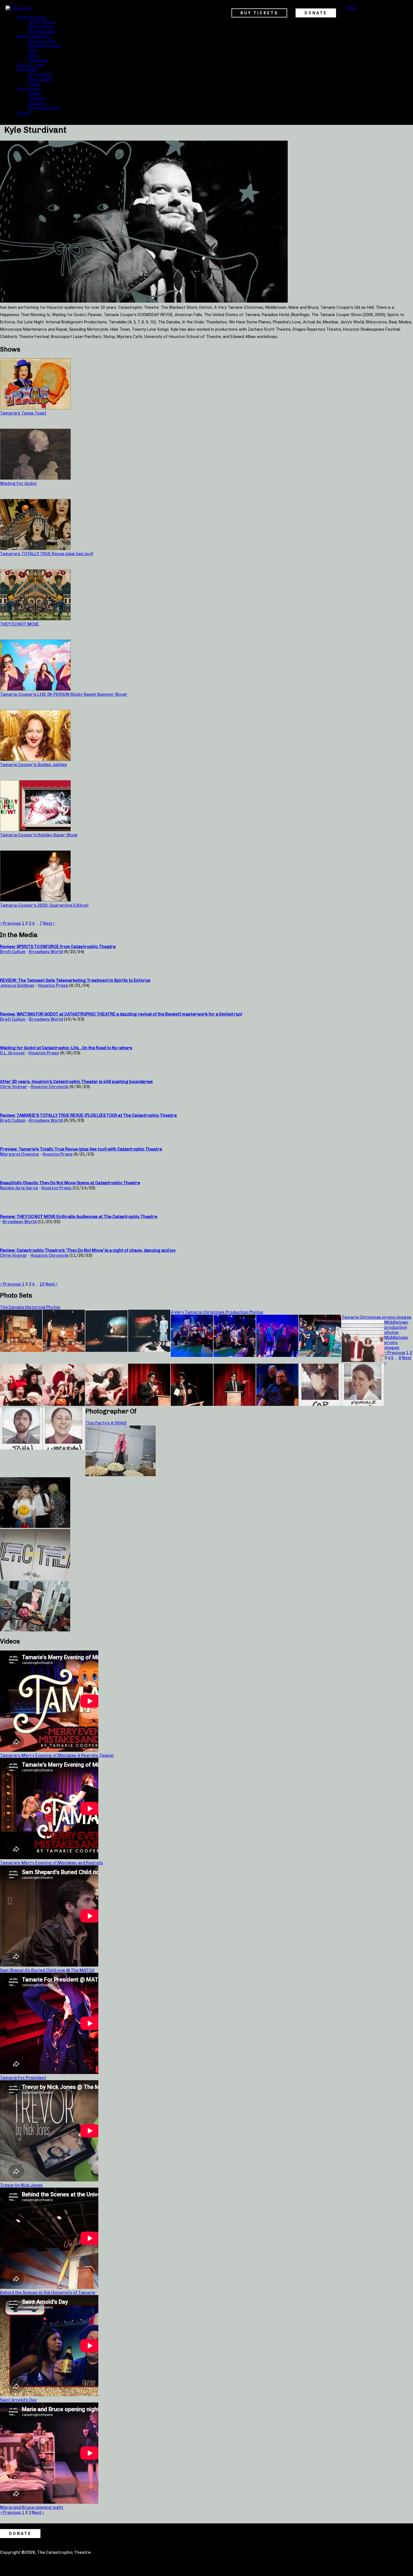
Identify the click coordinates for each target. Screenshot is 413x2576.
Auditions (37, 103)
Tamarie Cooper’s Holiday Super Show (39, 835)
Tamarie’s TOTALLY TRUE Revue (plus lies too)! (47, 554)
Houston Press (53, 985)
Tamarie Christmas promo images (377, 1317)
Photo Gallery (40, 79)
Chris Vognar (14, 1087)
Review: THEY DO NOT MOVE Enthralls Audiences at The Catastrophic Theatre (79, 1217)
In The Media (40, 74)
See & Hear (27, 69)
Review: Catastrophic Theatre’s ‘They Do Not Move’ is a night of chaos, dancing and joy (88, 1250)
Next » (49, 923)
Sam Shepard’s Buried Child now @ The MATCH (47, 1970)
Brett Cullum (13, 952)
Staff (32, 50)
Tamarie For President (23, 2078)
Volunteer (37, 98)
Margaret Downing (20, 1154)
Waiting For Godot (18, 483)
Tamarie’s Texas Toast (23, 413)
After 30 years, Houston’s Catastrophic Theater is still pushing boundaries (76, 1082)
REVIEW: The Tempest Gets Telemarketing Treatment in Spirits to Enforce (75, 980)
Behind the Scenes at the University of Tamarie (48, 2293)
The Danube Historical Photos (30, 1307)
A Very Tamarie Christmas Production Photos (217, 1312)
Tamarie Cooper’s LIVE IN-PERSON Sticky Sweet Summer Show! (63, 694)
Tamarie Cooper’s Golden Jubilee (33, 765)
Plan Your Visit (30, 65)
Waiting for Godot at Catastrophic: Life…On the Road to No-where (66, 1048)
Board (33, 55)
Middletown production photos (396, 1327)
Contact (24, 112)
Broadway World (46, 952)
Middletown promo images (396, 1343)
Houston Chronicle (50, 1087)
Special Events (41, 26)
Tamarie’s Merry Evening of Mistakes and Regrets (52, 1863)
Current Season (41, 22)
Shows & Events (31, 17)
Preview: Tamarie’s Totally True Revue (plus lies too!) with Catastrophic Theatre (81, 1149)
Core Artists (38, 60)
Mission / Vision (42, 41)
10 (42, 1284)
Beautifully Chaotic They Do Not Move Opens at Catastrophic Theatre (70, 1183)
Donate (34, 93)
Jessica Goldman (17, 985)
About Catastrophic (34, 36)
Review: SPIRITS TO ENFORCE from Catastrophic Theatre (58, 947)
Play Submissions (43, 108)
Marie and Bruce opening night (32, 2507)
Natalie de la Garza (19, 1188)
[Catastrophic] (19, 8)
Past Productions (43, 31)
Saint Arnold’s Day (18, 2400)
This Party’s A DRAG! (106, 1423)
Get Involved (28, 89)
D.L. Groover (13, 1053)
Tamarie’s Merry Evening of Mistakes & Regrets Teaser (57, 1755)
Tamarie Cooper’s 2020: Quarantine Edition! (44, 905)
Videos (34, 84)
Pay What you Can (45, 46)
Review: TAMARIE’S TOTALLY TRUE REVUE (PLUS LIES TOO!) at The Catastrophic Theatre (88, 1115)
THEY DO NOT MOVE (20, 624)
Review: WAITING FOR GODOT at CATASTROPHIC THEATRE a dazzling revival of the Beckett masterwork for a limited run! (121, 1014)
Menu (352, 8)
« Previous (11, 923)
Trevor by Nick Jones (21, 2185)
